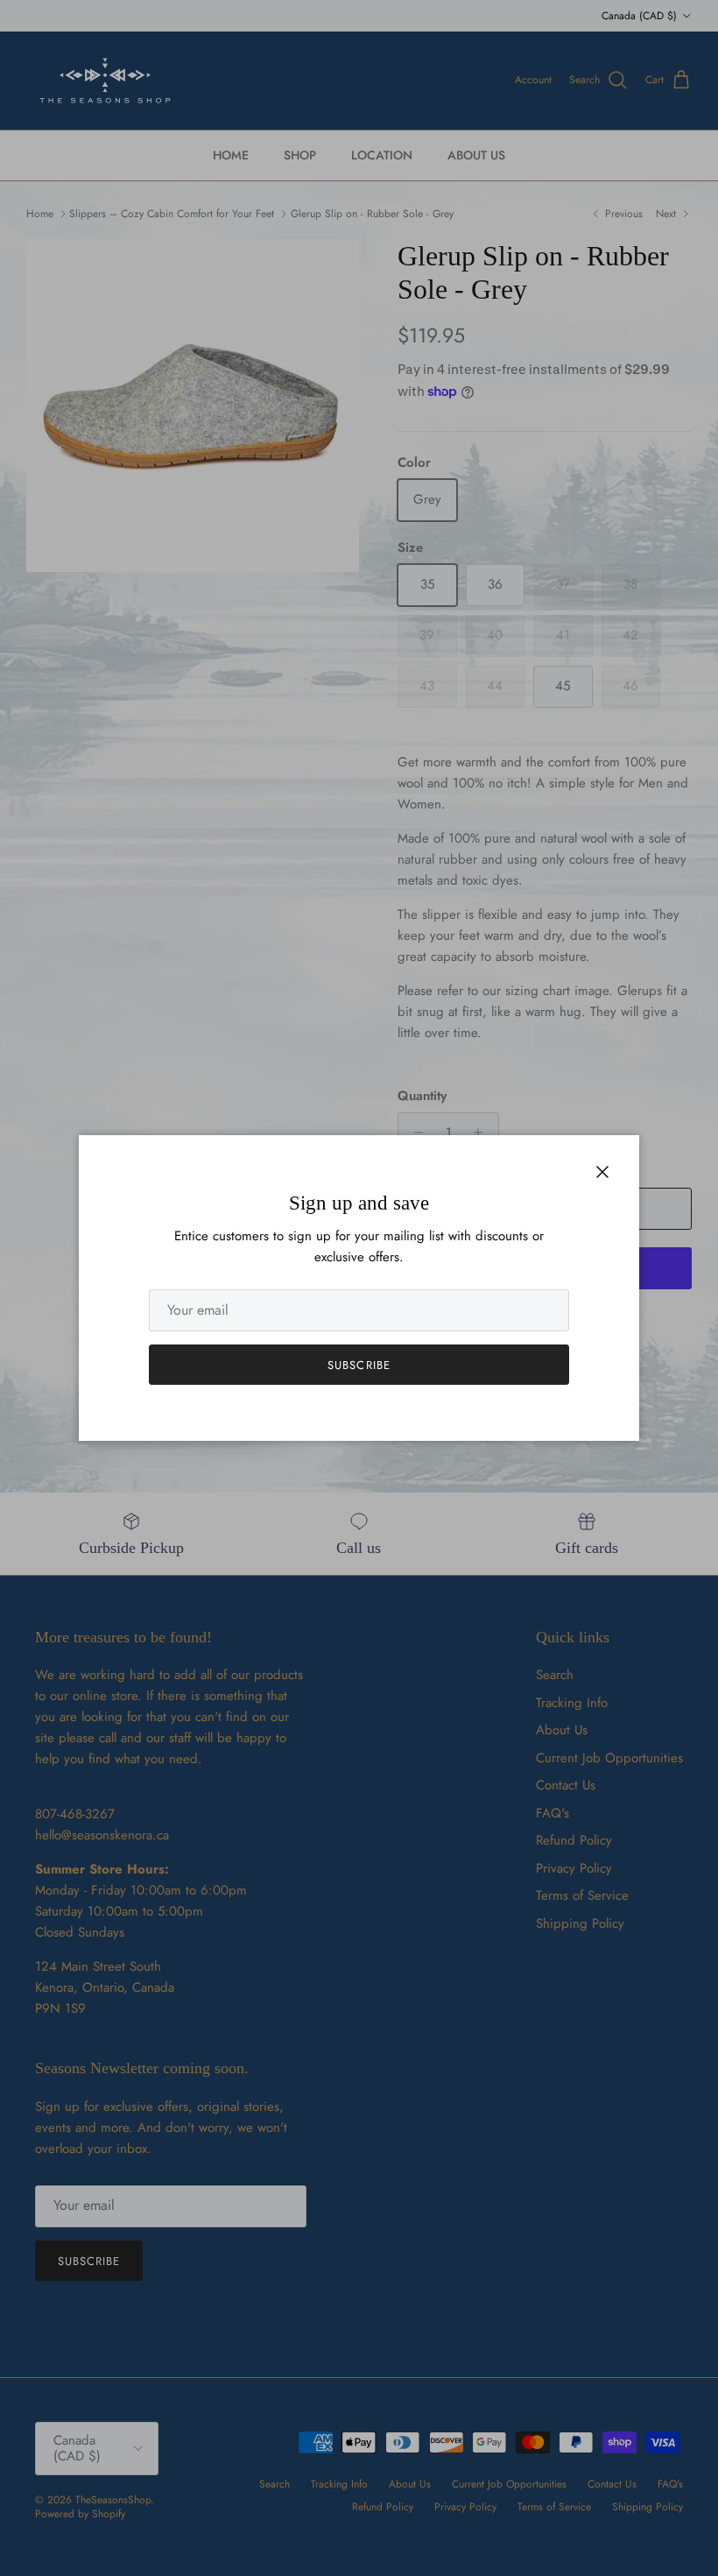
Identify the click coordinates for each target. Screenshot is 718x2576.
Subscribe (359, 1365)
